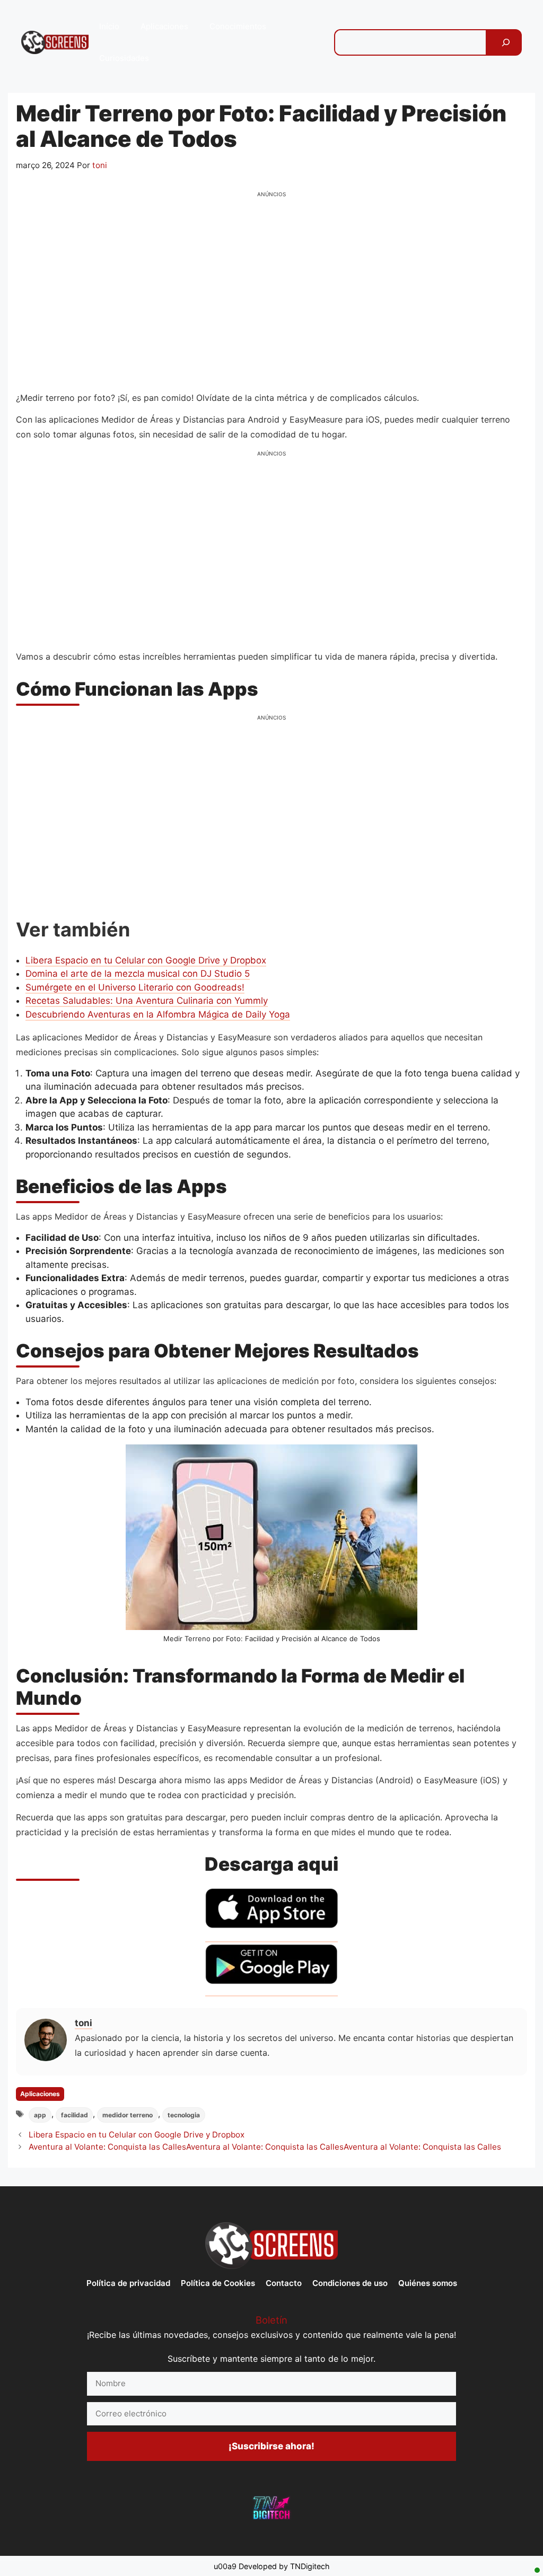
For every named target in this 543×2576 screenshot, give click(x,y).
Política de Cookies (218, 2283)
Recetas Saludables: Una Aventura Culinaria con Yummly (147, 1001)
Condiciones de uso (350, 2283)
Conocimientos (238, 26)
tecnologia (184, 2115)
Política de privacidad (128, 2283)
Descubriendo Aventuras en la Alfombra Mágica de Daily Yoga (158, 1014)
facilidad (75, 2115)
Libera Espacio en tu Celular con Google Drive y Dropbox (146, 960)
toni (84, 2023)
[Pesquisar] (506, 42)
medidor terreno (128, 2115)
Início (109, 26)
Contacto (284, 2283)
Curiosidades (124, 58)
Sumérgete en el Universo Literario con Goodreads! (135, 987)
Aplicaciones (164, 26)
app (40, 2115)
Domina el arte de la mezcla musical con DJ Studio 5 (138, 974)
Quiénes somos (428, 2283)
